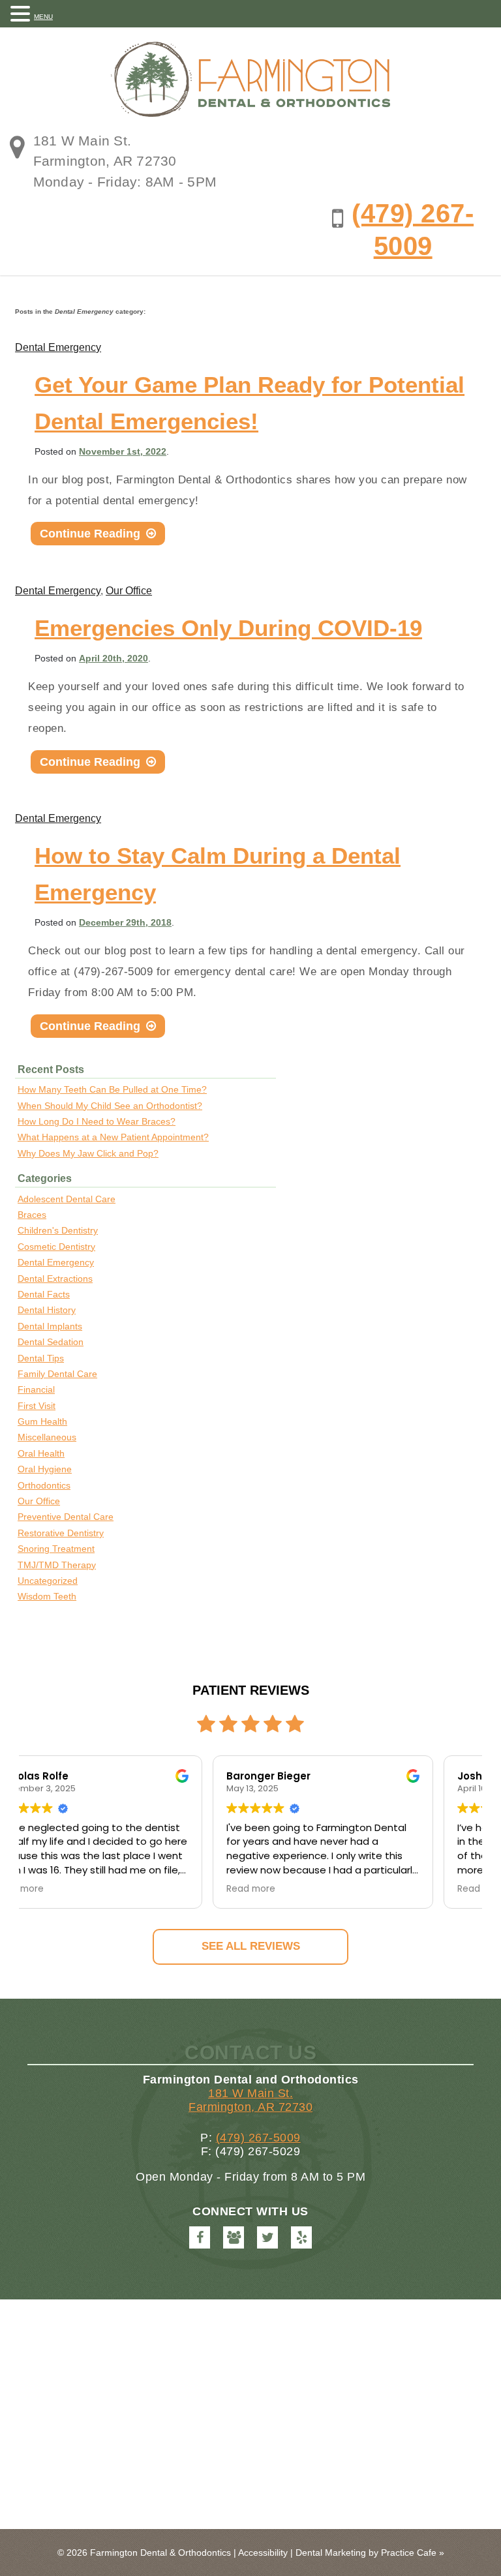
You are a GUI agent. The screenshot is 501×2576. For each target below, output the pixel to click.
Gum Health (42, 1421)
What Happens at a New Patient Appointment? (113, 1137)
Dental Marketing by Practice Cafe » (370, 2553)
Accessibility (263, 2553)
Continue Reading (98, 536)
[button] (22, 13)
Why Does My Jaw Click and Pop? (88, 1153)
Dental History (47, 1310)
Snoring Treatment (56, 1549)
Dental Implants (50, 1326)
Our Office (129, 591)
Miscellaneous (47, 1437)
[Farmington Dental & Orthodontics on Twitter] (267, 2237)
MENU (43, 17)
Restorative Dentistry (61, 1533)
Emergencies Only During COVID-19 (228, 628)
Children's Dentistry (58, 1230)
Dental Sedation (51, 1342)
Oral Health (41, 1453)
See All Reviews (251, 1946)
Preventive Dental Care (66, 1517)
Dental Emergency (58, 347)
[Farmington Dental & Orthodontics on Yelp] (301, 2237)
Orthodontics (44, 1485)
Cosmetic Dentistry (56, 1247)
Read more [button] (62, 1889)
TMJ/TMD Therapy (57, 1565)
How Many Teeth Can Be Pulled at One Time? (112, 1089)
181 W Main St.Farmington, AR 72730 (250, 2100)
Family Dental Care (57, 1374)
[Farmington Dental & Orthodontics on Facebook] (200, 2237)
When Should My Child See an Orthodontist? (110, 1106)
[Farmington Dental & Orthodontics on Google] (234, 2237)
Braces (32, 1215)
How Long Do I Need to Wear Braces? (97, 1121)
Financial (36, 1389)
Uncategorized (48, 1581)
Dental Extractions (55, 1279)
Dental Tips (41, 1358)
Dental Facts (44, 1294)
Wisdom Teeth (47, 1596)
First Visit (37, 1406)
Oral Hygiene (45, 1469)
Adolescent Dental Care (67, 1199)
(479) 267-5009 (258, 2138)
